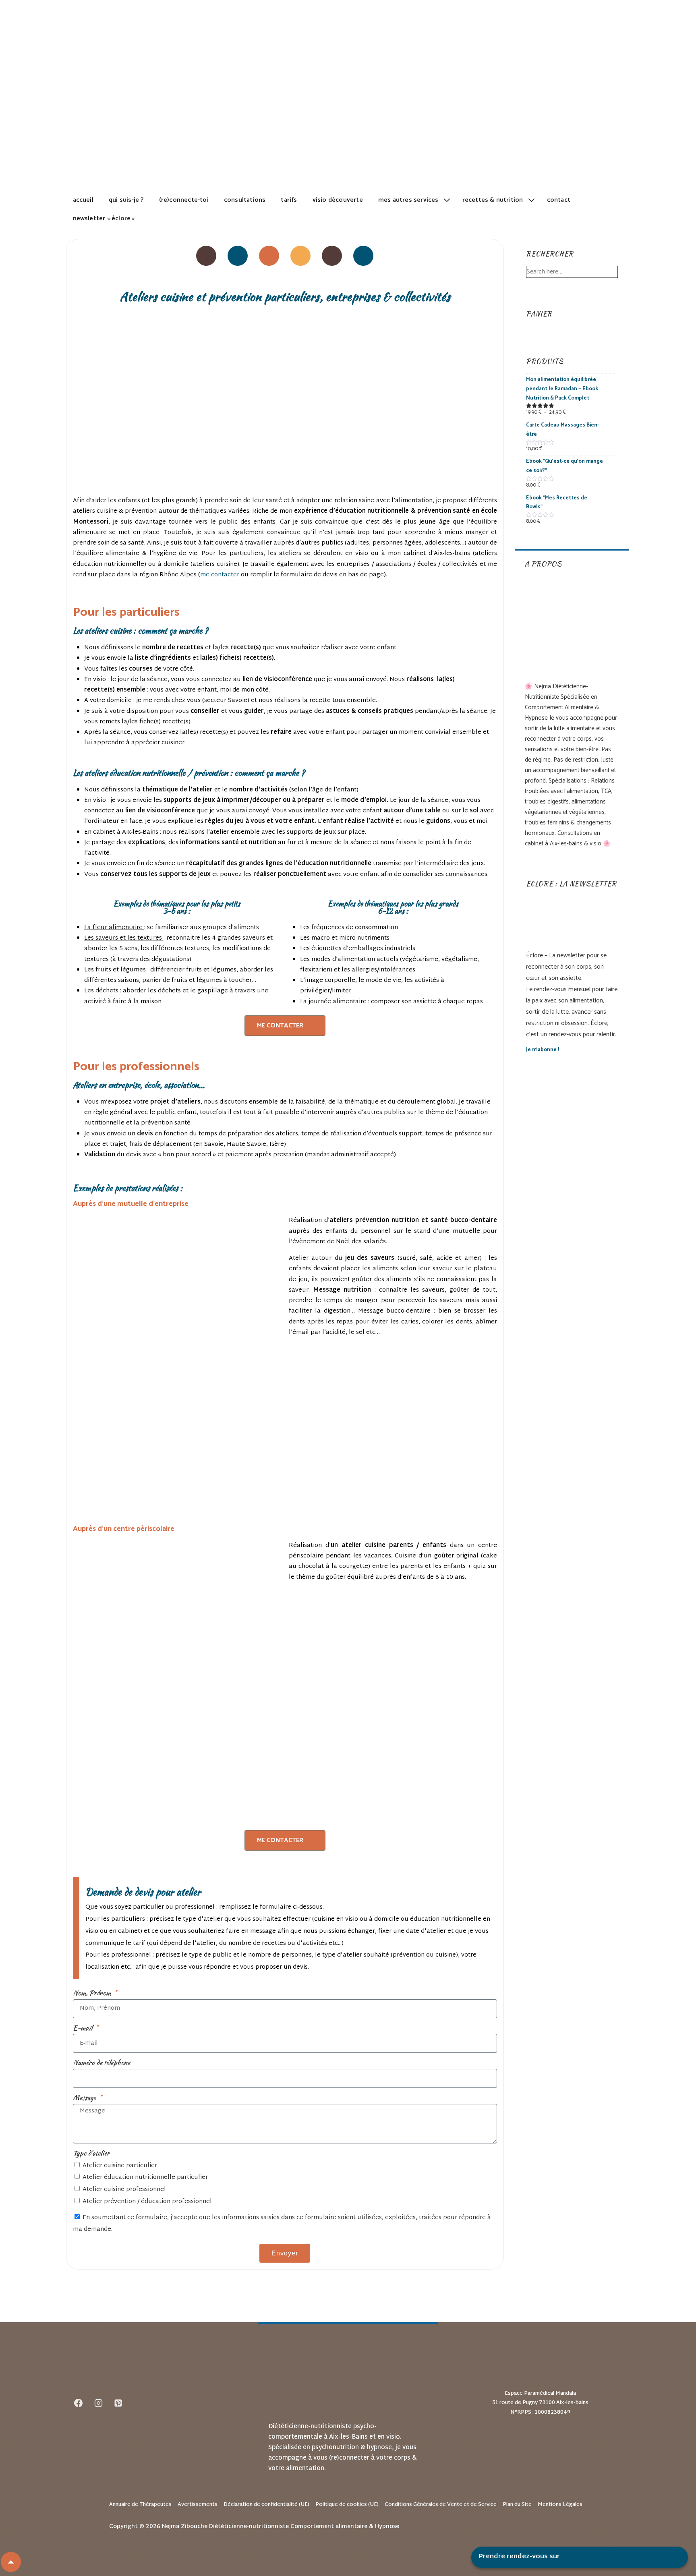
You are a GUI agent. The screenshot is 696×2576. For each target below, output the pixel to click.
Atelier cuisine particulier (120, 2166)
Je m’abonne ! (543, 1050)
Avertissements (198, 2505)
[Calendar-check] (363, 256)
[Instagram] (238, 256)
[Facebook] (206, 256)
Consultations (245, 200)
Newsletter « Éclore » (104, 218)
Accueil (83, 200)
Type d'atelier (91, 2153)
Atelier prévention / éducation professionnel (147, 2202)
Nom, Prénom (93, 1993)
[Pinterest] (269, 256)
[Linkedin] (300, 256)
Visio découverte (338, 200)
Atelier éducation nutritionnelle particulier (145, 2177)
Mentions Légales (560, 2505)
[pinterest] (118, 2403)
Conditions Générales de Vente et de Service (441, 2505)
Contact (559, 200)
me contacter (220, 575)
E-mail (83, 2028)
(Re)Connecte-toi (184, 200)
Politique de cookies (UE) (347, 2505)
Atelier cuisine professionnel (124, 2190)
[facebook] (79, 2403)
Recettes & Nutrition (493, 200)
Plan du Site (517, 2505)
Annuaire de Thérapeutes (140, 2505)
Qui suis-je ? (126, 200)
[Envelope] (332, 256)
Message (85, 2098)
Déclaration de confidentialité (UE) (266, 2505)
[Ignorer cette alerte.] (487, 1888)
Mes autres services (408, 200)
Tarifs (289, 200)
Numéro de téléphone (101, 2062)
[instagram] (98, 2403)
